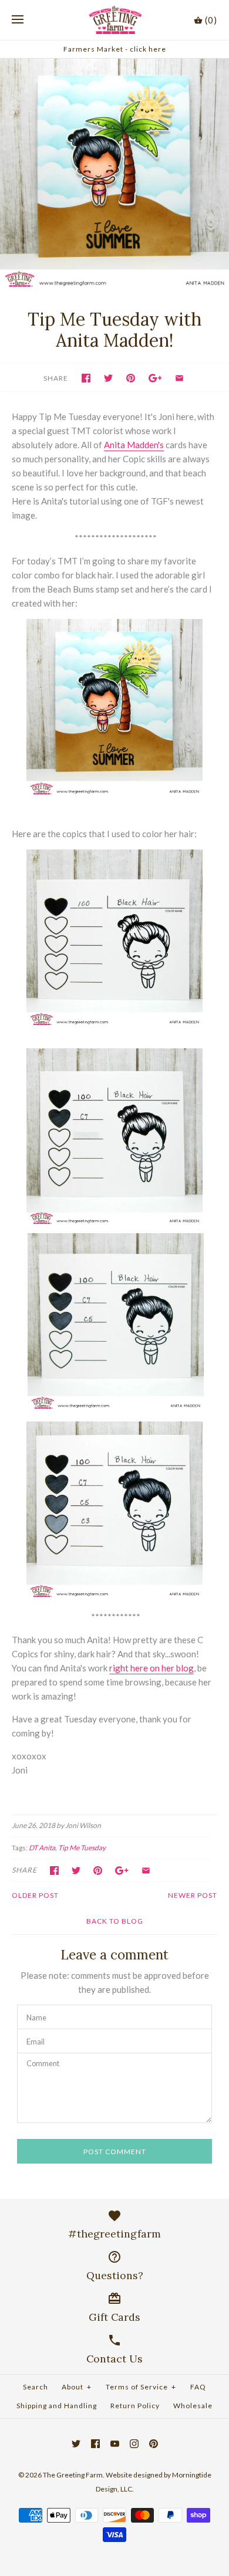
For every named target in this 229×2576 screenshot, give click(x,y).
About (77, 2387)
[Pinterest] (154, 2444)
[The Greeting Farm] (115, 20)
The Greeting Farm (73, 2475)
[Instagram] (134, 2444)
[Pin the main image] (131, 378)
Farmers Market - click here (115, 49)
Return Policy (135, 2406)
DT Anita (42, 1848)
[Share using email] (179, 378)
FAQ (198, 2387)
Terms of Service (141, 2387)
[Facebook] (95, 2444)
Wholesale (193, 2406)
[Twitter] (76, 2444)
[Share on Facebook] (86, 378)
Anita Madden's (134, 445)
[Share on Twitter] (108, 378)
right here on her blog (151, 1668)
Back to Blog (115, 1921)
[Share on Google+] (155, 378)
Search (36, 2387)
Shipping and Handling (57, 2406)
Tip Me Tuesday (82, 1848)
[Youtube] (115, 2444)
